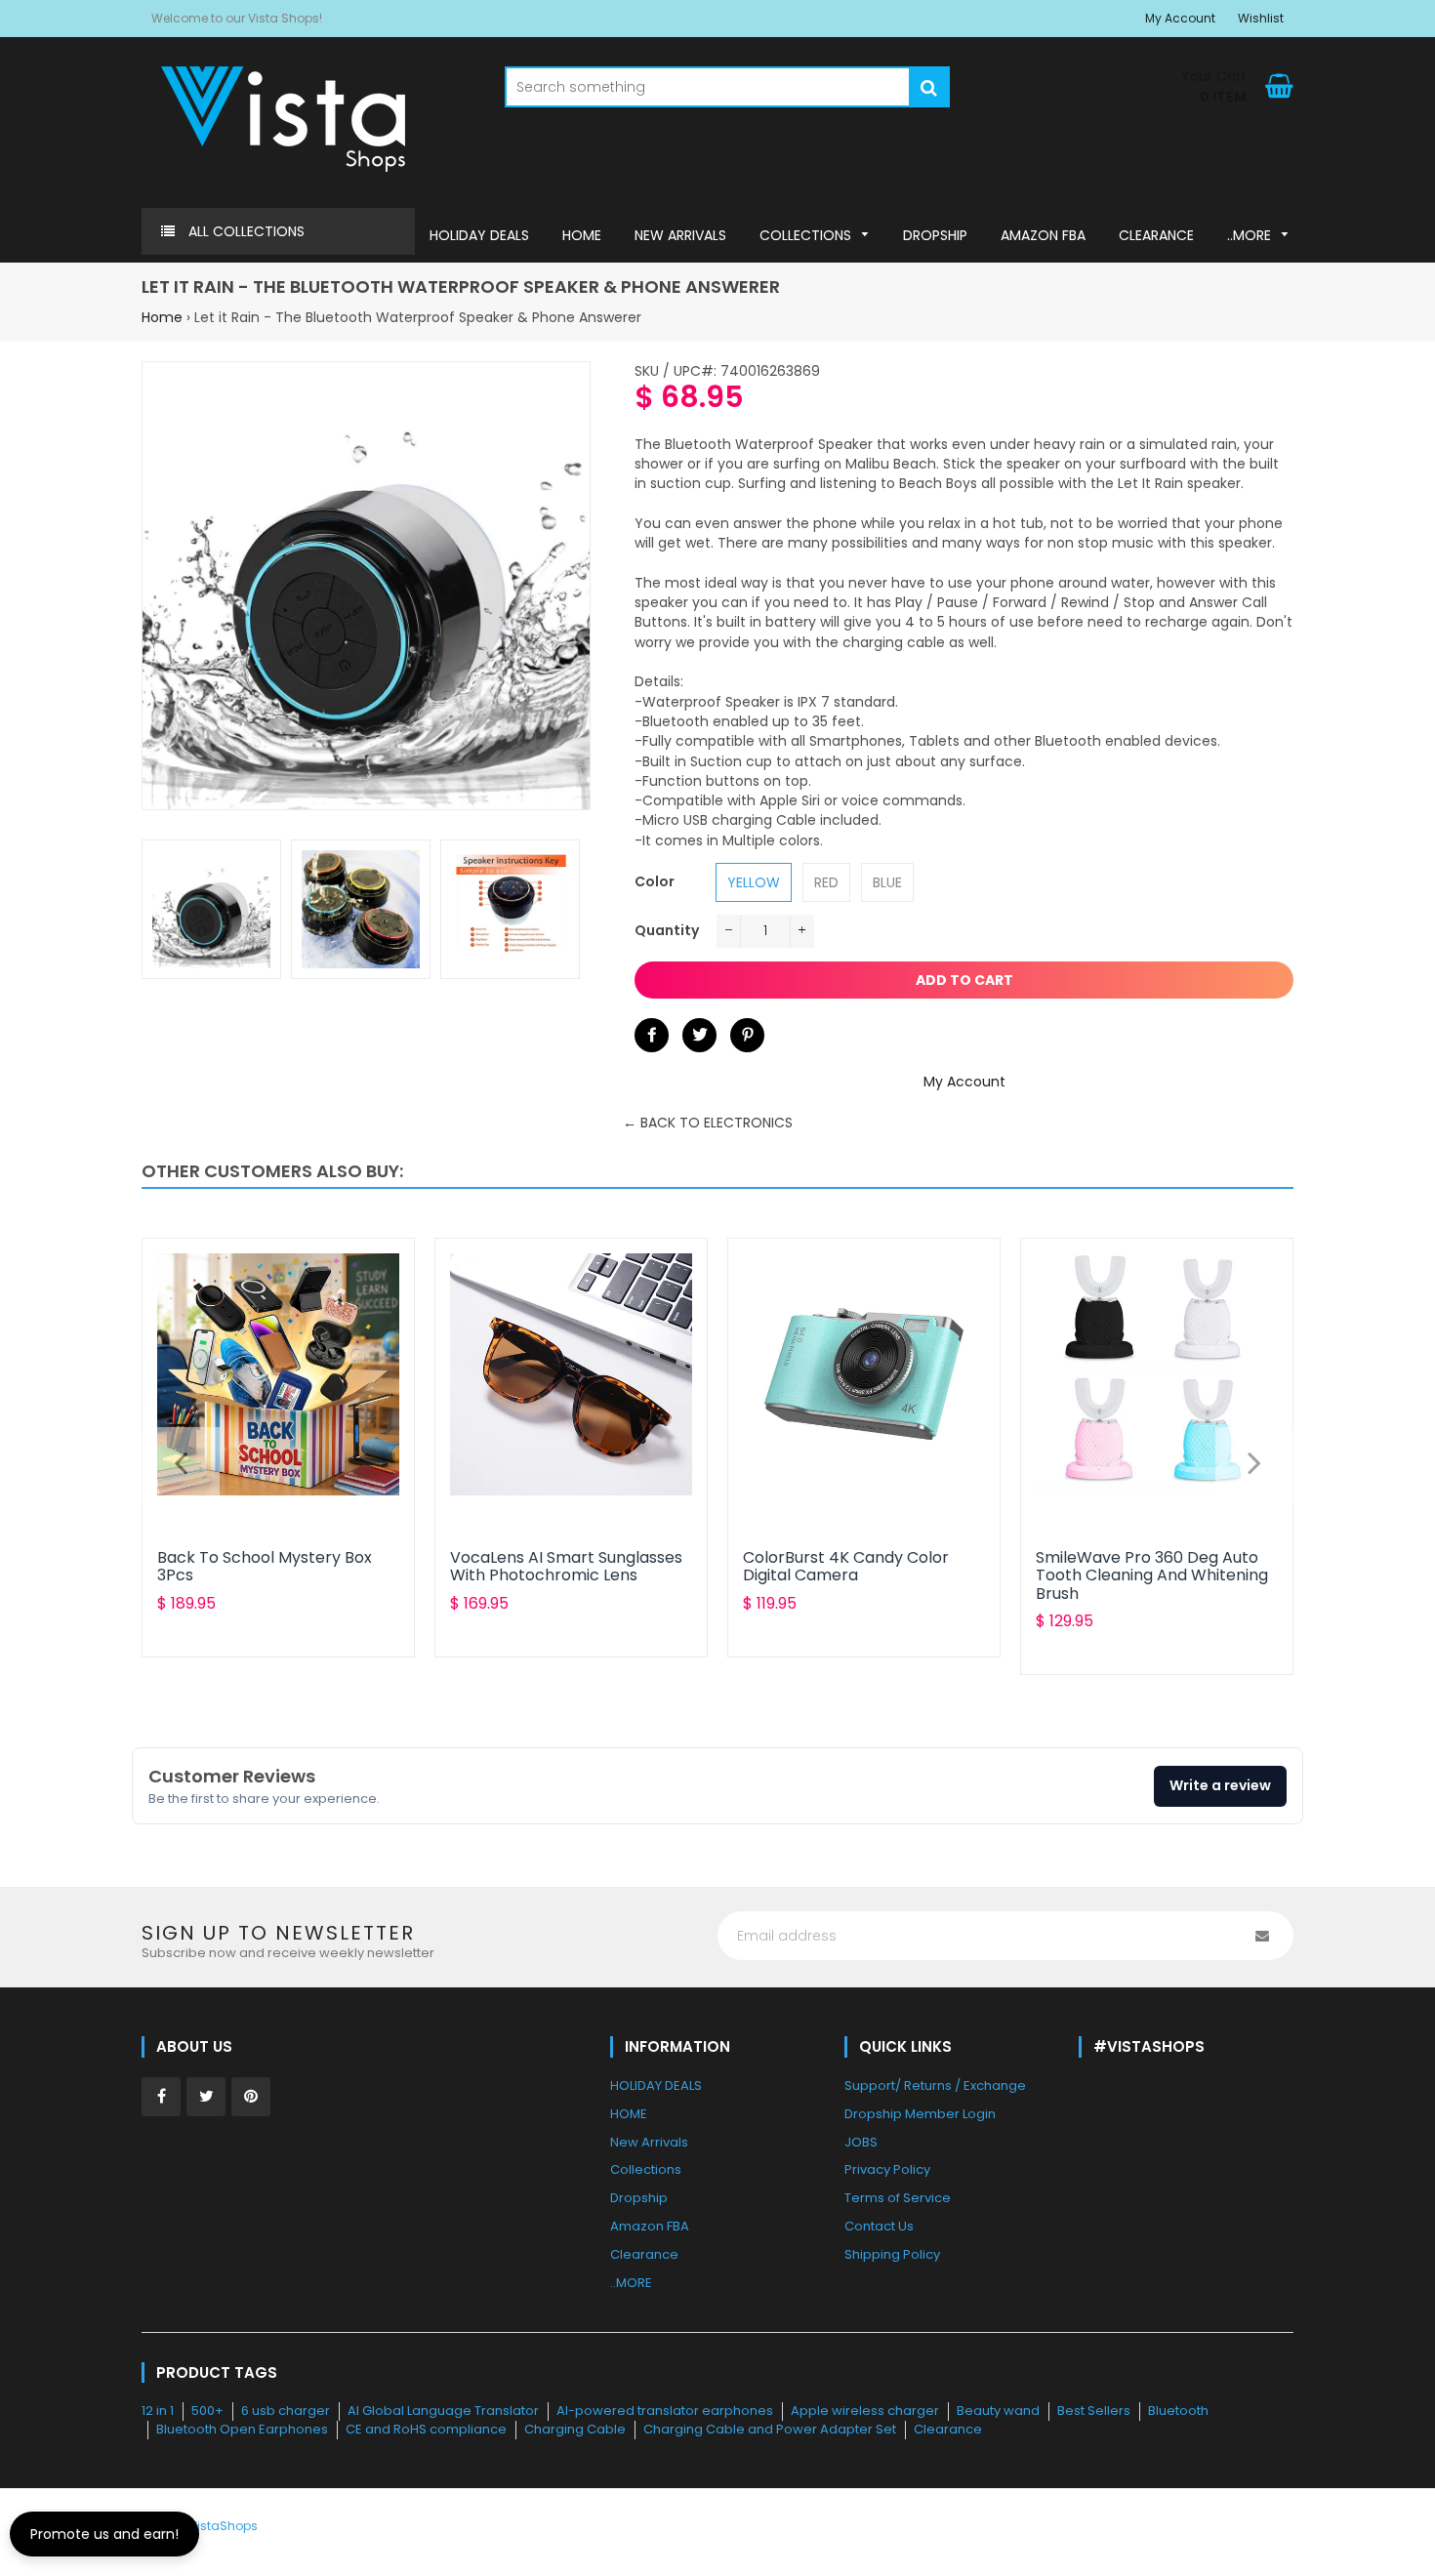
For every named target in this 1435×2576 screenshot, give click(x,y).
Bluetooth (1178, 2411)
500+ (207, 2411)
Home (162, 317)
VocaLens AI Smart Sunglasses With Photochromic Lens (566, 1566)
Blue (887, 882)
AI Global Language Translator (443, 2411)
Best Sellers (1094, 2411)
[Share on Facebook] (652, 1035)
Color (655, 881)
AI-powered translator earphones (665, 2411)
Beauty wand (998, 2411)
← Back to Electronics (708, 1123)
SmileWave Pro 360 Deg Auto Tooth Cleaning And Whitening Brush (1152, 1575)
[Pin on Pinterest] (747, 1035)
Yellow (754, 882)
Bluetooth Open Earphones (242, 2429)
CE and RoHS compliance (426, 2429)
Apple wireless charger (865, 2411)
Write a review (1220, 1785)
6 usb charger (286, 2411)
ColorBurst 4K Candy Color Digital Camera (846, 1566)
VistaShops (224, 2526)
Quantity (667, 930)
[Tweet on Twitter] (699, 1035)
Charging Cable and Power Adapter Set (770, 2429)
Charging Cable (575, 2429)
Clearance (948, 2429)
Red (826, 882)
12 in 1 (158, 2411)
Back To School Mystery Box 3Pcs (265, 1566)
